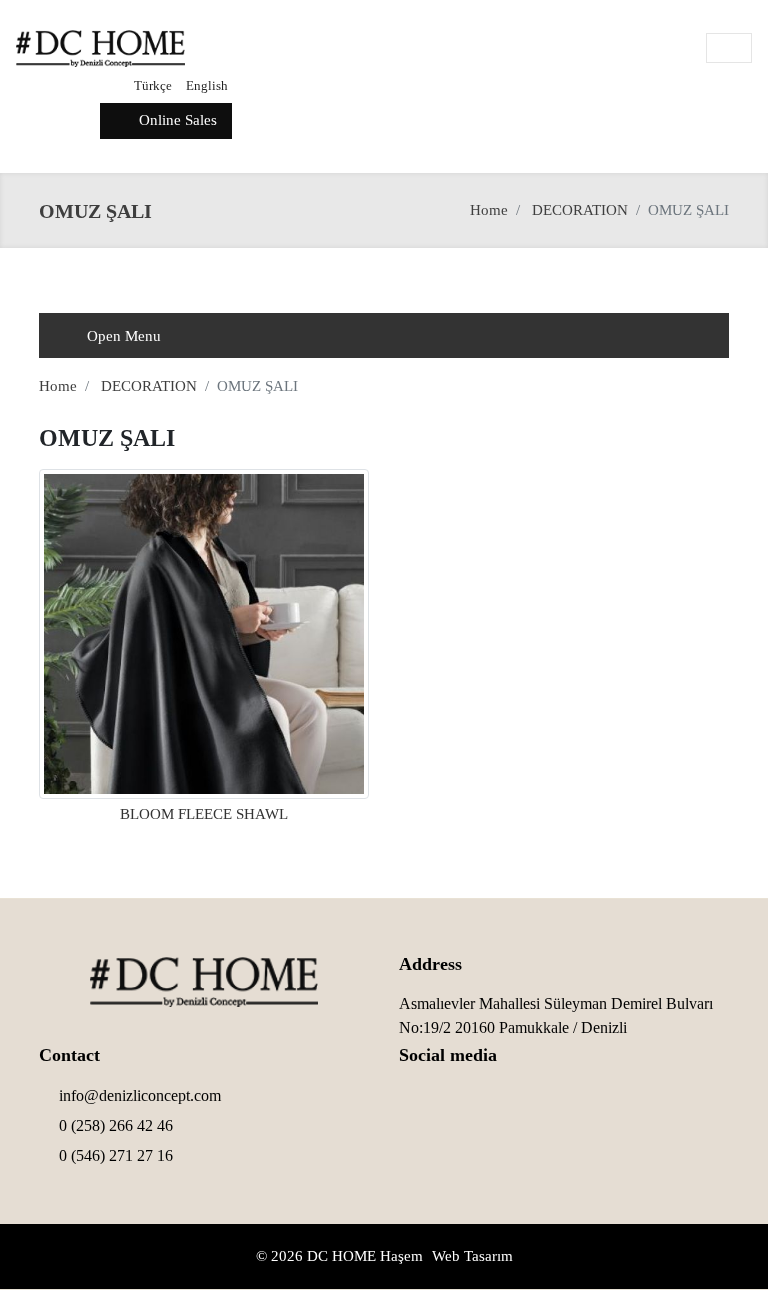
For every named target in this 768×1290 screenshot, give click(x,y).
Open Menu (122, 336)
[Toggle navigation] (729, 48)
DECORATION (580, 210)
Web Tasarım (472, 1256)
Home (489, 210)
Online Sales (176, 120)
